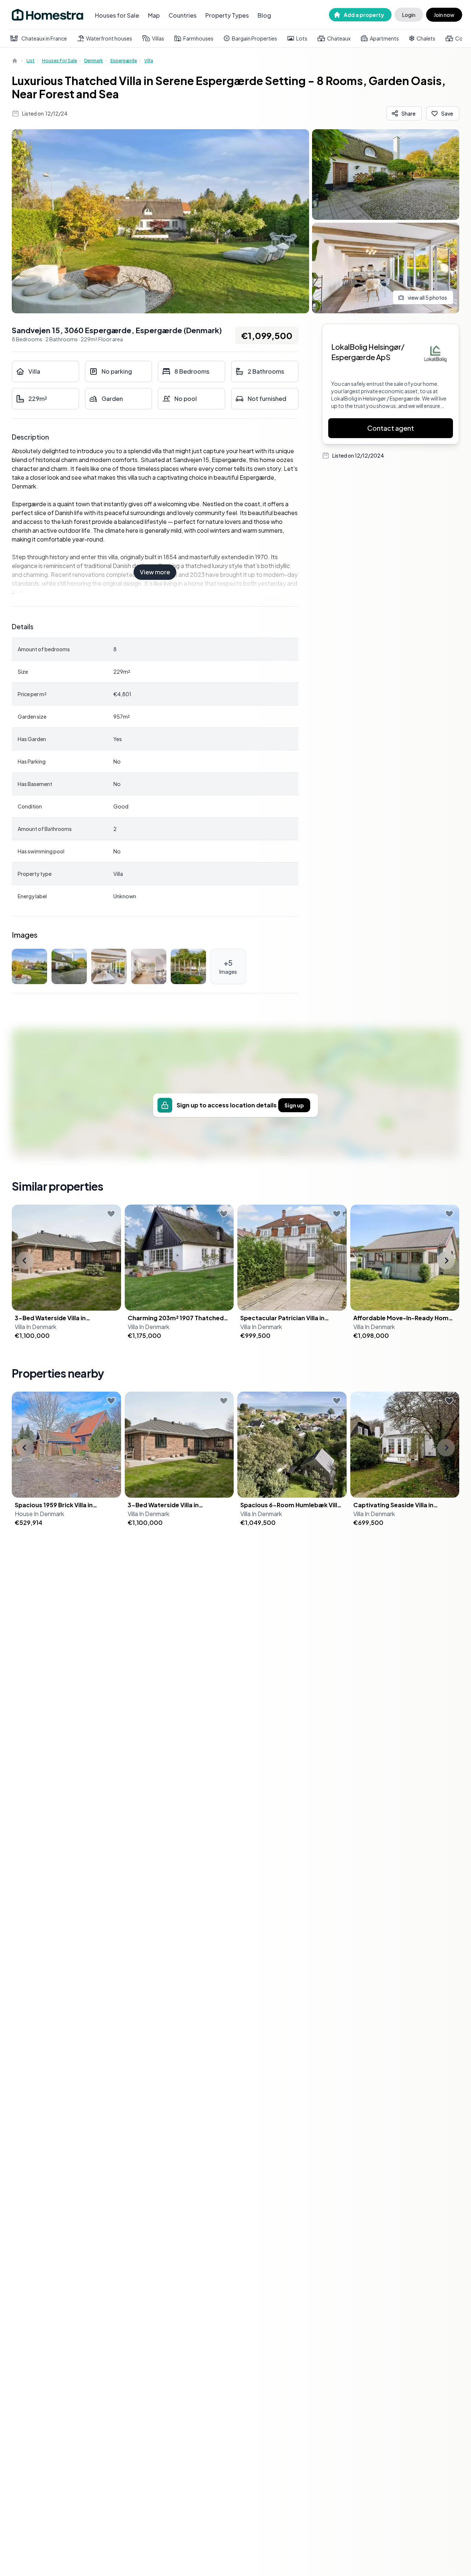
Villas (158, 38)
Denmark (94, 61)
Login (409, 15)
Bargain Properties (254, 38)
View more (155, 572)
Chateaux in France (44, 38)
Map (154, 15)
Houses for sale (59, 61)
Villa (149, 61)
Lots (302, 38)
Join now (444, 15)
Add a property (364, 15)
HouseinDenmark (39, 1514)
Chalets (426, 38)
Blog (264, 15)
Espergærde (124, 61)
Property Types (227, 15)
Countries (183, 15)
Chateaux (339, 38)
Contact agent (391, 428)
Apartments (384, 38)
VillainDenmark (36, 1327)
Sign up (294, 1105)
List (31, 61)
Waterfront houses (109, 38)
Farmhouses (198, 38)
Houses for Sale (117, 15)
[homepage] (15, 61)
